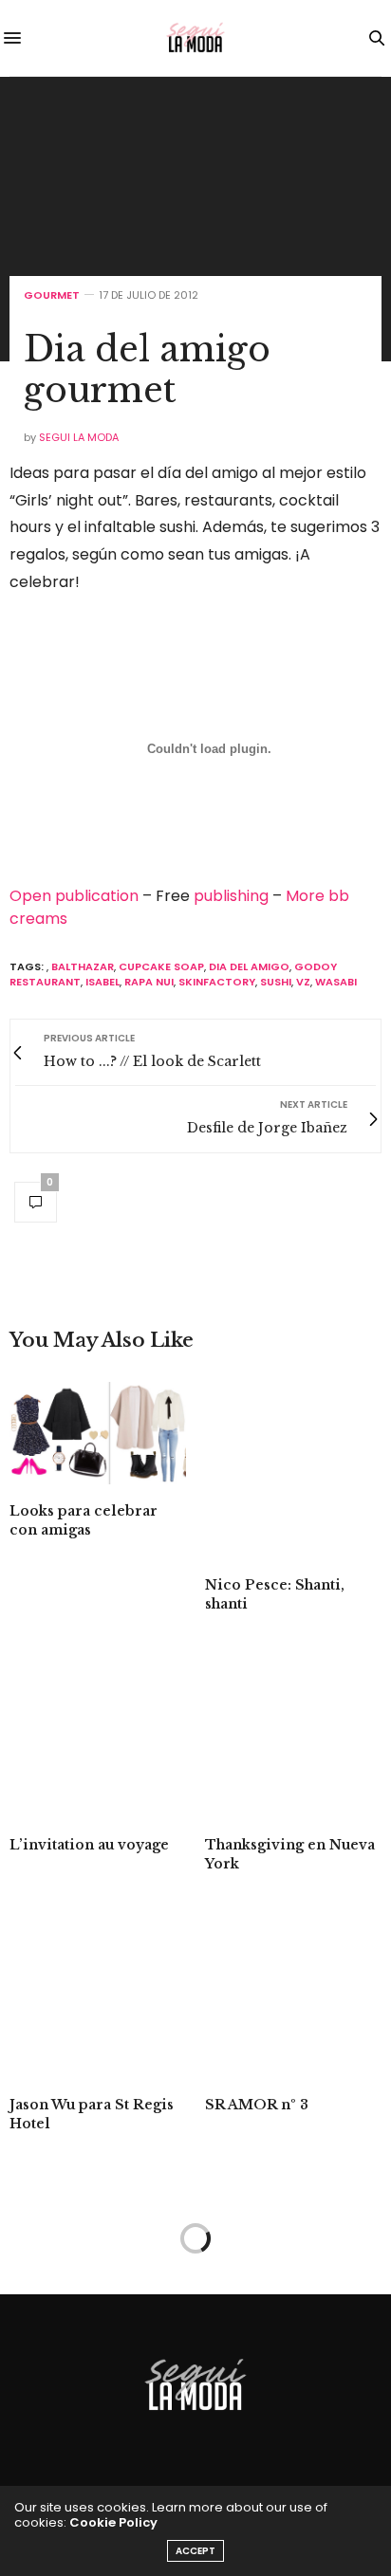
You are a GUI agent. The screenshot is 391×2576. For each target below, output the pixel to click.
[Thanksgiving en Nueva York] (293, 1730)
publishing (231, 896)
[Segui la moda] (195, 38)
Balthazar (83, 966)
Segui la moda (79, 437)
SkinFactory (217, 982)
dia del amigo (249, 966)
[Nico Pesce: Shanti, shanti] (293, 1470)
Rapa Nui (149, 982)
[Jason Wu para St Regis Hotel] (98, 1990)
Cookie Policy (113, 2522)
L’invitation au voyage (89, 1845)
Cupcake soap (161, 966)
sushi (276, 982)
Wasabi (336, 982)
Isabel (102, 982)
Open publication (74, 896)
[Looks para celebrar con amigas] (98, 1433)
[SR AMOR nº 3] (293, 1990)
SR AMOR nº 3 (257, 2105)
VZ (303, 982)
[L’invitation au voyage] (98, 1730)
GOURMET (52, 295)
